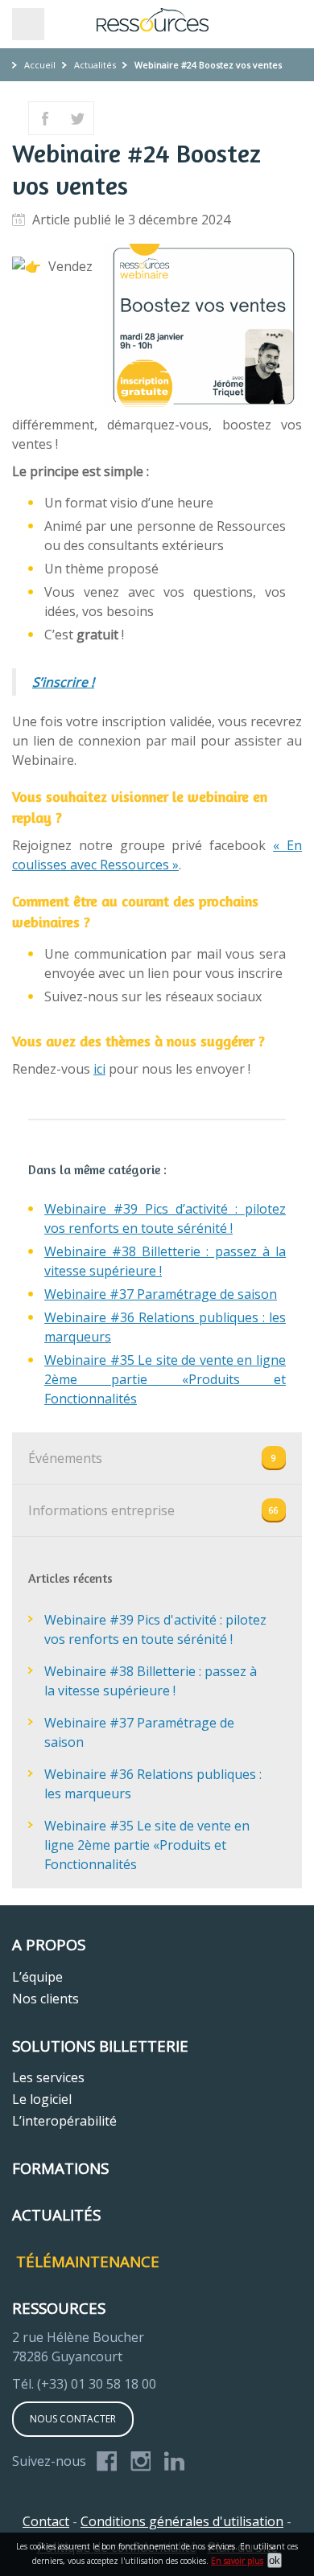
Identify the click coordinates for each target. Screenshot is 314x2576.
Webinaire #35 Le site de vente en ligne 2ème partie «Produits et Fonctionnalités (165, 1379)
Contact (46, 2521)
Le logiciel (42, 2099)
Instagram (141, 2463)
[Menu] (28, 24)
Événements (65, 1458)
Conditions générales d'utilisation (182, 2521)
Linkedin (175, 2463)
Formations (60, 2168)
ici (99, 1069)
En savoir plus (237, 2561)
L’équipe (37, 1977)
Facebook (107, 2463)
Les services (48, 2077)
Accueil (40, 65)
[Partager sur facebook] (45, 118)
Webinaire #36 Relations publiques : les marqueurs (153, 1784)
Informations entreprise (101, 1510)
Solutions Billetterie (100, 2046)
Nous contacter (73, 2419)
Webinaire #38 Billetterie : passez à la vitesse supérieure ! (151, 1681)
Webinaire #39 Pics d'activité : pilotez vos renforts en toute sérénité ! (155, 1629)
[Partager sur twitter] (77, 118)
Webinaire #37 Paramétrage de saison (161, 1294)
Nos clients (45, 1999)
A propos (49, 1944)
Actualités (95, 65)
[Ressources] (157, 20)
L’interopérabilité (64, 2121)
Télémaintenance (88, 2261)
